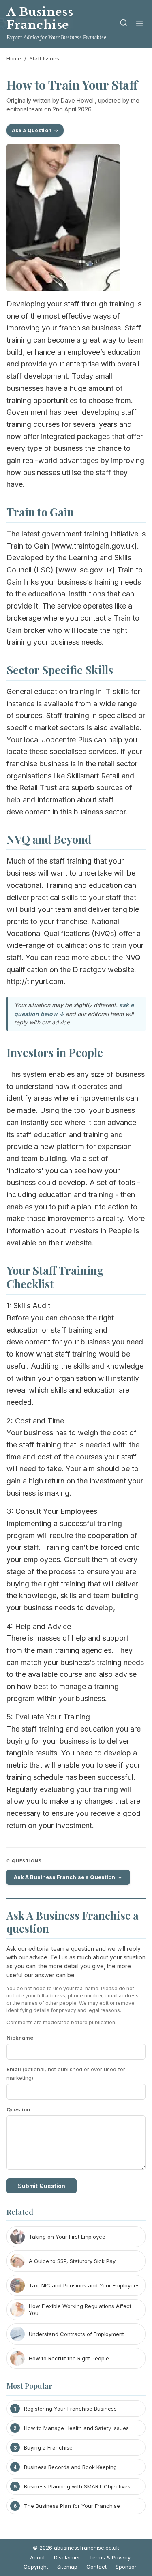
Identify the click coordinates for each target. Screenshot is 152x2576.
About (37, 2557)
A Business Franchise (40, 18)
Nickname (20, 2038)
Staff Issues (44, 58)
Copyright (36, 2567)
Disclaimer (67, 2557)
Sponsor (126, 2567)
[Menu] (139, 24)
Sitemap (67, 2567)
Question (18, 2109)
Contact (96, 2567)
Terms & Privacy (110, 2557)
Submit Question (42, 2186)
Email (66, 2073)
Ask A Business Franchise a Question (64, 1877)
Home (14, 58)
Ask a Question (32, 130)
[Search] (124, 24)
